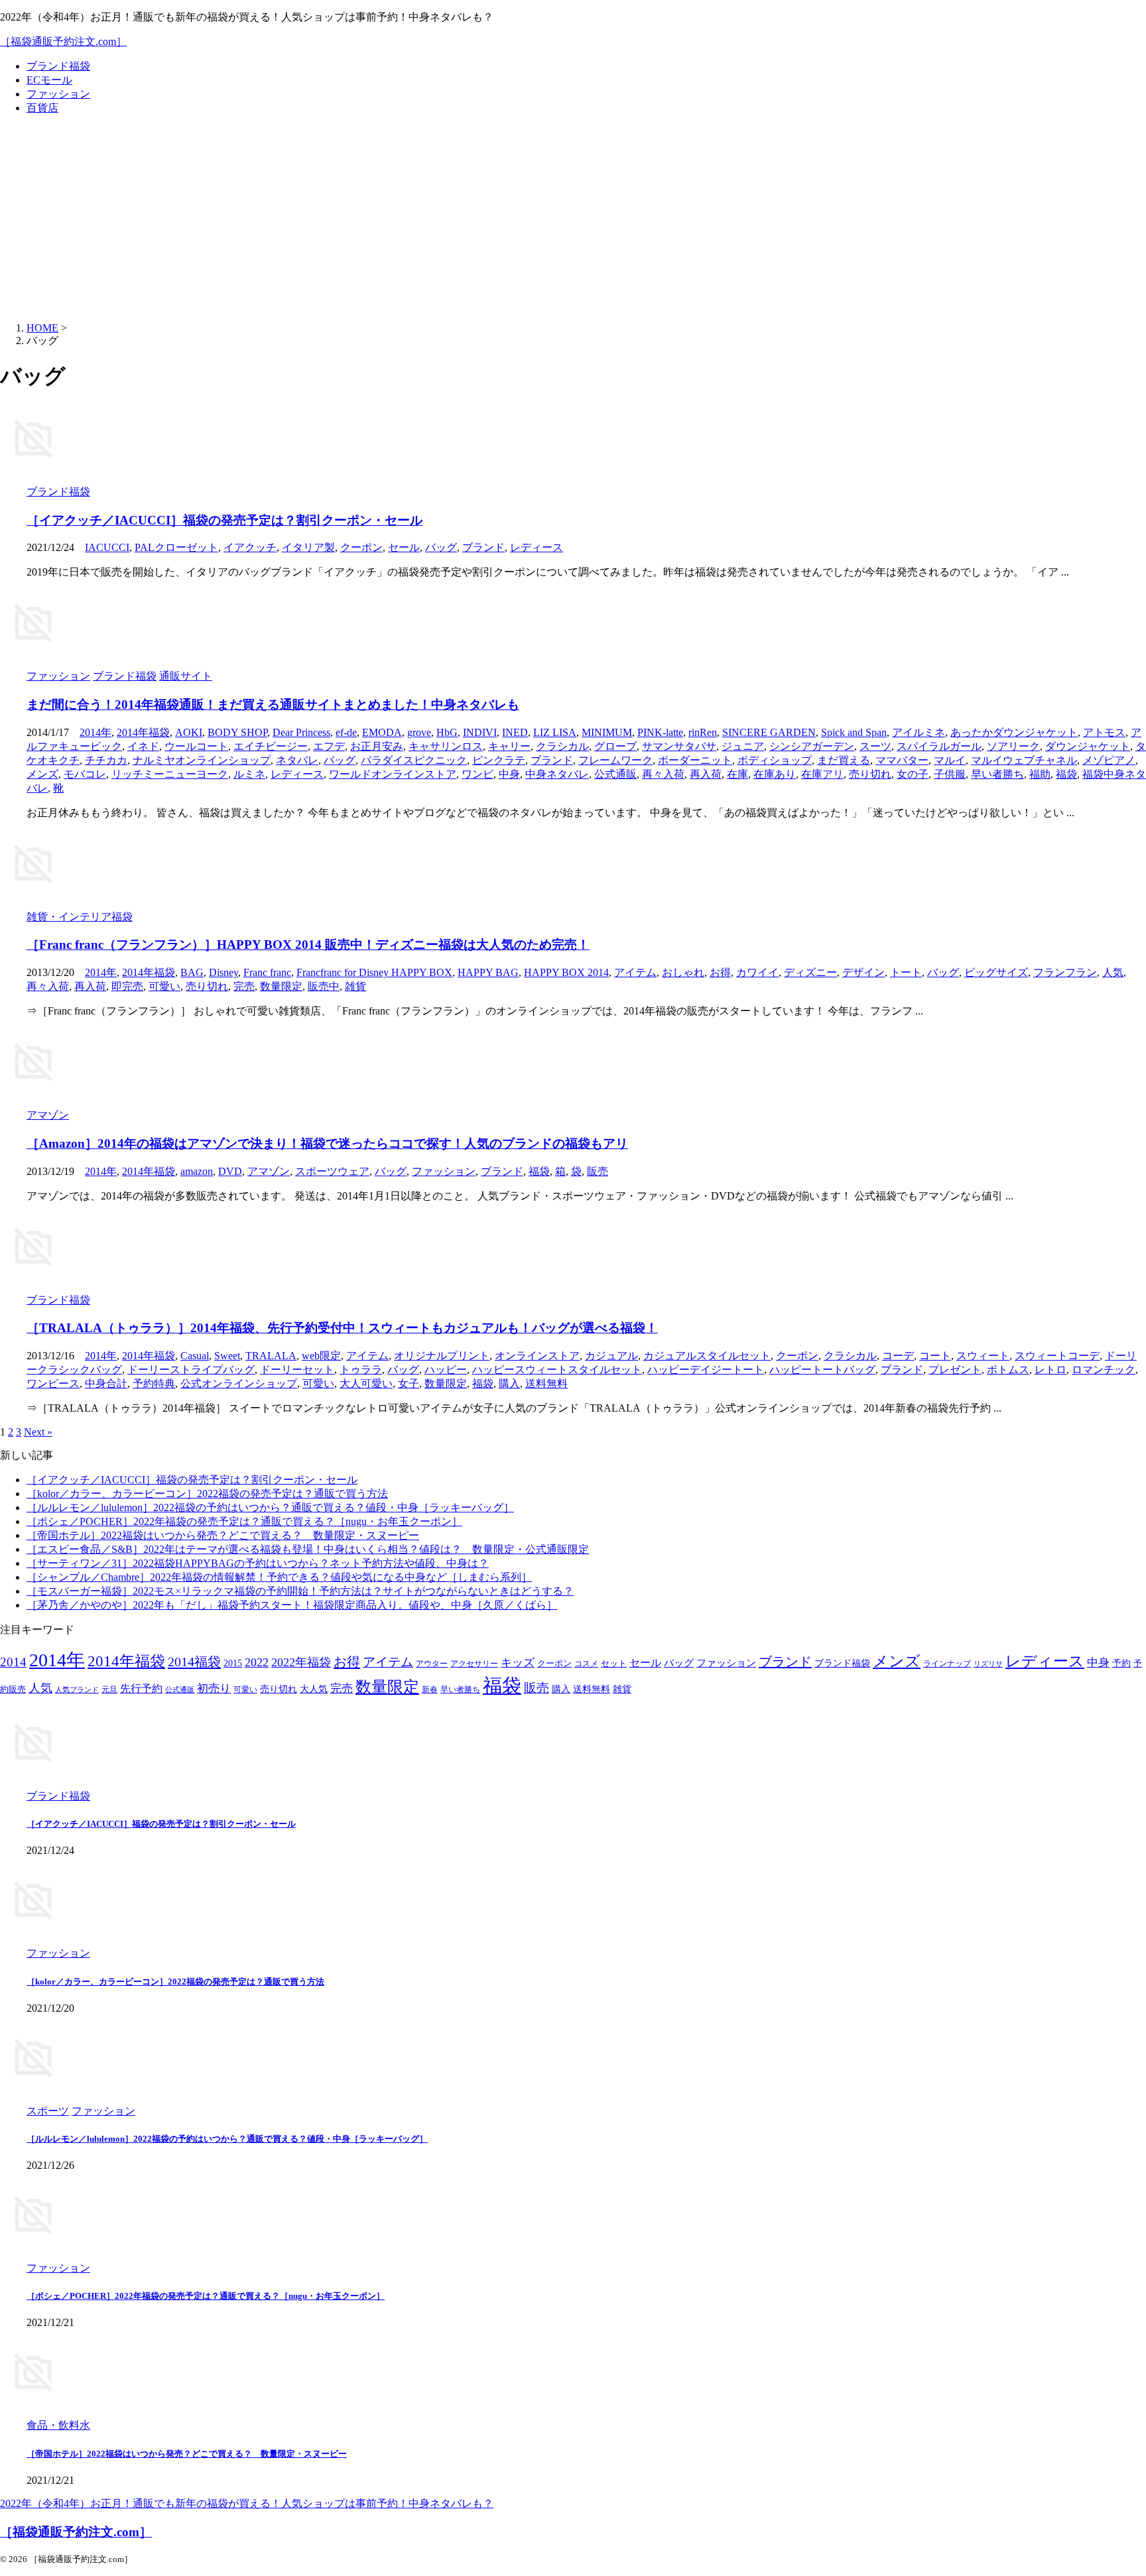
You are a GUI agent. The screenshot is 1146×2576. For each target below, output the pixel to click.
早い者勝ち (997, 774)
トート (906, 972)
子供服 (950, 774)
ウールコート (196, 746)
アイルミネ (919, 732)
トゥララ (361, 1370)
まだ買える (844, 760)
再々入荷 (663, 774)
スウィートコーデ (1057, 1356)
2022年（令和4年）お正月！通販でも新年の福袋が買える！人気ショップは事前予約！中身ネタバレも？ (247, 2503)
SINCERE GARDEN (769, 732)
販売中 (324, 986)
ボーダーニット (695, 760)
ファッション (58, 94)
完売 (244, 986)
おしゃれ (683, 972)
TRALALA (271, 1356)
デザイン (863, 972)
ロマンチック (1104, 1370)
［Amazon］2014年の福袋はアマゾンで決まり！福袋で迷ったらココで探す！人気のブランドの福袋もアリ (327, 1143)
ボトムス (1008, 1370)
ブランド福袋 (58, 66)
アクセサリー (474, 1664)
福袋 (1066, 774)
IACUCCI (107, 547)
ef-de (346, 732)
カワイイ (757, 972)
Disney (223, 972)
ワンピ (477, 774)
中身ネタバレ (557, 774)
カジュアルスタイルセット (707, 1356)
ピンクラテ (499, 760)
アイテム (635, 972)
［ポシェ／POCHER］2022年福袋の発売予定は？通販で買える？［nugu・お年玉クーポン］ (244, 1521)
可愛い (164, 986)
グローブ (615, 746)
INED (515, 732)
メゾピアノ (1109, 760)
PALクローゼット (176, 547)
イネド (143, 746)
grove (419, 732)
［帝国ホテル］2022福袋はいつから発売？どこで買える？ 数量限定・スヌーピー (223, 1535)
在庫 (737, 774)
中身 (509, 774)
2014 (13, 1662)
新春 (430, 1690)
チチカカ (106, 760)
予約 (1121, 1663)
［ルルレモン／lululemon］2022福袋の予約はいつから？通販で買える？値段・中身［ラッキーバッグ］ (270, 1507)
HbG (447, 732)
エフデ (329, 746)
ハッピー (446, 1370)
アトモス (1104, 732)
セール (404, 547)
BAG (192, 972)
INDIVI (480, 732)
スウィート (983, 1356)
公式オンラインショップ (239, 1383)
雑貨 (355, 986)
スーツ (875, 746)
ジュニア (743, 746)
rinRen (703, 732)
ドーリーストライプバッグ (191, 1370)
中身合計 (106, 1383)
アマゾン (269, 1171)
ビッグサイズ (996, 972)
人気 (1113, 972)
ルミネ (249, 774)
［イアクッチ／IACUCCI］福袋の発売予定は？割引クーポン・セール (224, 520)
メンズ (42, 774)
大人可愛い (366, 1383)
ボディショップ (775, 760)
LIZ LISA (555, 732)
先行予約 (141, 1688)
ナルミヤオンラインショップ (202, 760)
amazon (197, 1171)
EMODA (382, 732)
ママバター (902, 760)
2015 (233, 1663)
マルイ (950, 760)
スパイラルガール (939, 746)
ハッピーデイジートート (706, 1370)
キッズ (518, 1663)
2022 (257, 1662)
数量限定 (281, 986)
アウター (432, 1664)
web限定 (321, 1356)
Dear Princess (301, 732)
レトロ (1050, 1370)
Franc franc (267, 972)
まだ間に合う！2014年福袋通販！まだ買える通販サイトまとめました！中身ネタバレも (273, 705)
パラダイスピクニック (414, 760)
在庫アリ (822, 774)
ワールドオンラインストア (393, 774)
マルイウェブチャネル (1024, 760)
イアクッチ (250, 547)
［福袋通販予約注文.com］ (63, 41)
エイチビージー (271, 746)
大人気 (314, 1689)
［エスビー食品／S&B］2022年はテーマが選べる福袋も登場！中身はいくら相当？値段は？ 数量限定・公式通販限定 (308, 1549)
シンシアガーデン (812, 746)
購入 (509, 1383)
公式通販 (615, 774)
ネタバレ (297, 760)
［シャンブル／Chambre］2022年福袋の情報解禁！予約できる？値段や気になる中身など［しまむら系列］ (279, 1577)
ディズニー (810, 972)
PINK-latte (660, 732)
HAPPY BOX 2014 (566, 972)
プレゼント (955, 1370)
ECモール (49, 80)
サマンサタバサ (679, 746)
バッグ (441, 547)
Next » (38, 1432)
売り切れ (870, 774)
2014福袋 (194, 1662)
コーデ (898, 1356)
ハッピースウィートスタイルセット (557, 1370)
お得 (720, 972)
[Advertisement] (573, 219)
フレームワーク (615, 760)
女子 (409, 1383)
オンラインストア (537, 1356)
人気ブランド (77, 1690)
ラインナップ (947, 1664)
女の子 (913, 774)
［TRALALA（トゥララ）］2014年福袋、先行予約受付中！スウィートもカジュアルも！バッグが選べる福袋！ (342, 1328)
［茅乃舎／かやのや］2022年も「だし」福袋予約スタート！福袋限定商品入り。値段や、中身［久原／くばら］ (292, 1605)
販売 (598, 1171)
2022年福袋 (301, 1662)
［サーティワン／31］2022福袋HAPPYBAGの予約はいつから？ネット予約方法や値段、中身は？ (258, 1563)
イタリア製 (308, 547)
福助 (1040, 774)
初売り (214, 1688)
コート (935, 1356)
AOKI (189, 732)
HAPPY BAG (488, 972)
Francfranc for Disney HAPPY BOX (374, 972)
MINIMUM (607, 732)
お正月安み (377, 746)
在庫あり (775, 774)
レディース (537, 547)
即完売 (127, 986)
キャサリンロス (446, 746)
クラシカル (562, 746)
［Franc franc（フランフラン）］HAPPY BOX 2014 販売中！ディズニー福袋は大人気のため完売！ (308, 945)
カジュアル (611, 1356)
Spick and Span (854, 732)
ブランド (483, 547)
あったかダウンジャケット (1014, 732)
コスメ (586, 1664)
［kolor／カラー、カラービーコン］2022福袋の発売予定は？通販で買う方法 (207, 1494)
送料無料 (546, 1383)
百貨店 (42, 108)
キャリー (509, 746)
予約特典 (154, 1383)
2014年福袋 (143, 732)
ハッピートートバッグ (822, 1370)
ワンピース (53, 1383)
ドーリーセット (297, 1370)
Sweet (227, 1356)
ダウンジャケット (1088, 746)
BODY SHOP (237, 732)
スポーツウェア (332, 1171)
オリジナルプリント (442, 1356)
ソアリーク (1013, 746)
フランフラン (1065, 972)
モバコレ (85, 774)
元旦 (109, 1690)
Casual (195, 1356)
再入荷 (706, 774)
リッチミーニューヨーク (170, 774)
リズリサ (988, 1664)
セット (614, 1664)
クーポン (361, 547)
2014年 (95, 732)
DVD (230, 1171)
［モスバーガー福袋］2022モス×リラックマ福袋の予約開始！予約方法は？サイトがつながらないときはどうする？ (300, 1591)
